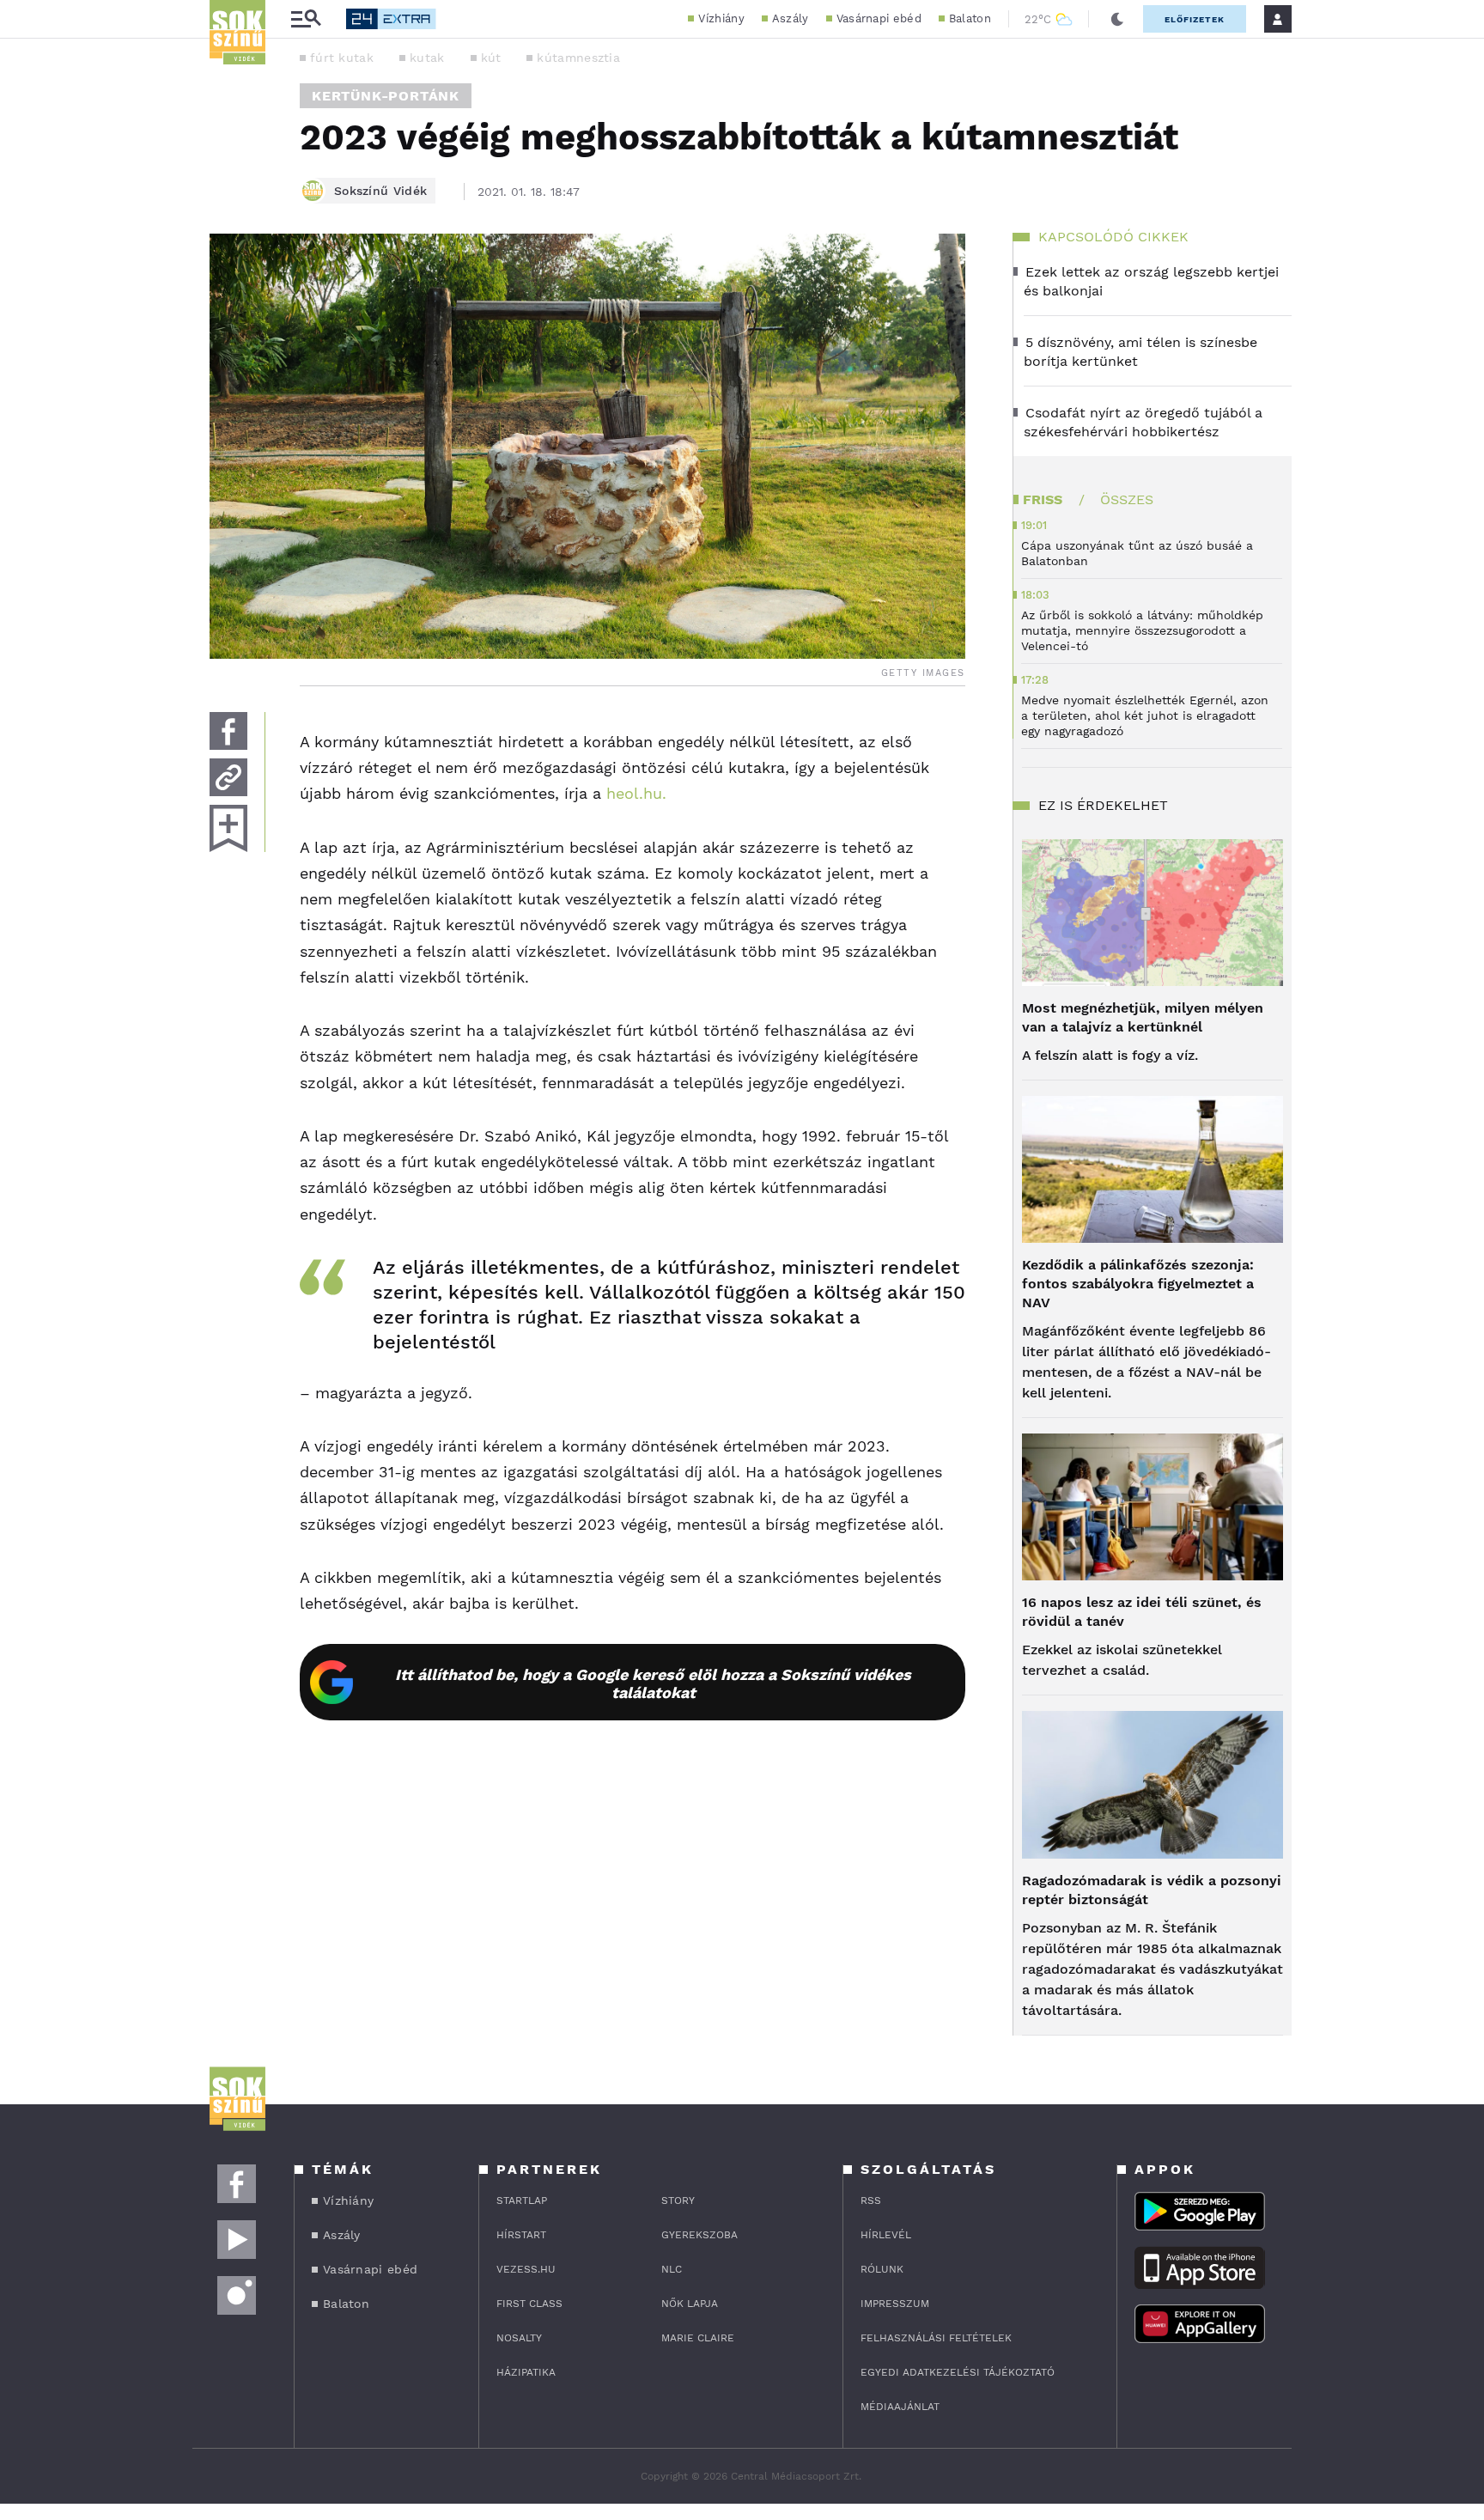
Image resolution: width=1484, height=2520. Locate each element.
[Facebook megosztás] (228, 731)
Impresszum (895, 2304)
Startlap (522, 2200)
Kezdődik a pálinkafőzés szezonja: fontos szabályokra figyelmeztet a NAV (1138, 1284)
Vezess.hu (526, 2269)
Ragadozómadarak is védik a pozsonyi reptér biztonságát (1152, 1890)
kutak (427, 58)
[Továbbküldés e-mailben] (228, 777)
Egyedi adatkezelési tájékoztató (958, 2372)
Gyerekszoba (699, 2235)
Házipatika (526, 2372)
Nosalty (519, 2338)
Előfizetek (1195, 19)
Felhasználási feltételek (936, 2338)
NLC (672, 2269)
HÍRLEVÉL (886, 2235)
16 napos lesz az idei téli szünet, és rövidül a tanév (1142, 1612)
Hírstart (521, 2235)
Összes (1127, 499)
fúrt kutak (342, 58)
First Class (529, 2304)
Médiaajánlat (900, 2407)
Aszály (791, 18)
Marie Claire (698, 2338)
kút (491, 58)
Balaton (970, 18)
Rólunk (882, 2269)
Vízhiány (721, 18)
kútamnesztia (578, 58)
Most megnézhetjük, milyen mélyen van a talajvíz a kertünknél (1143, 1017)
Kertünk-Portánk (386, 96)
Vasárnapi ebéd (879, 18)
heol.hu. (636, 793)
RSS (871, 2200)
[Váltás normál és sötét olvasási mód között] (1117, 19)
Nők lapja (690, 2304)
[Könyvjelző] (228, 828)
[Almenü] (306, 19)
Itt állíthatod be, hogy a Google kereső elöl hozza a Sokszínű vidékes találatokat (653, 1683)
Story (678, 2200)
